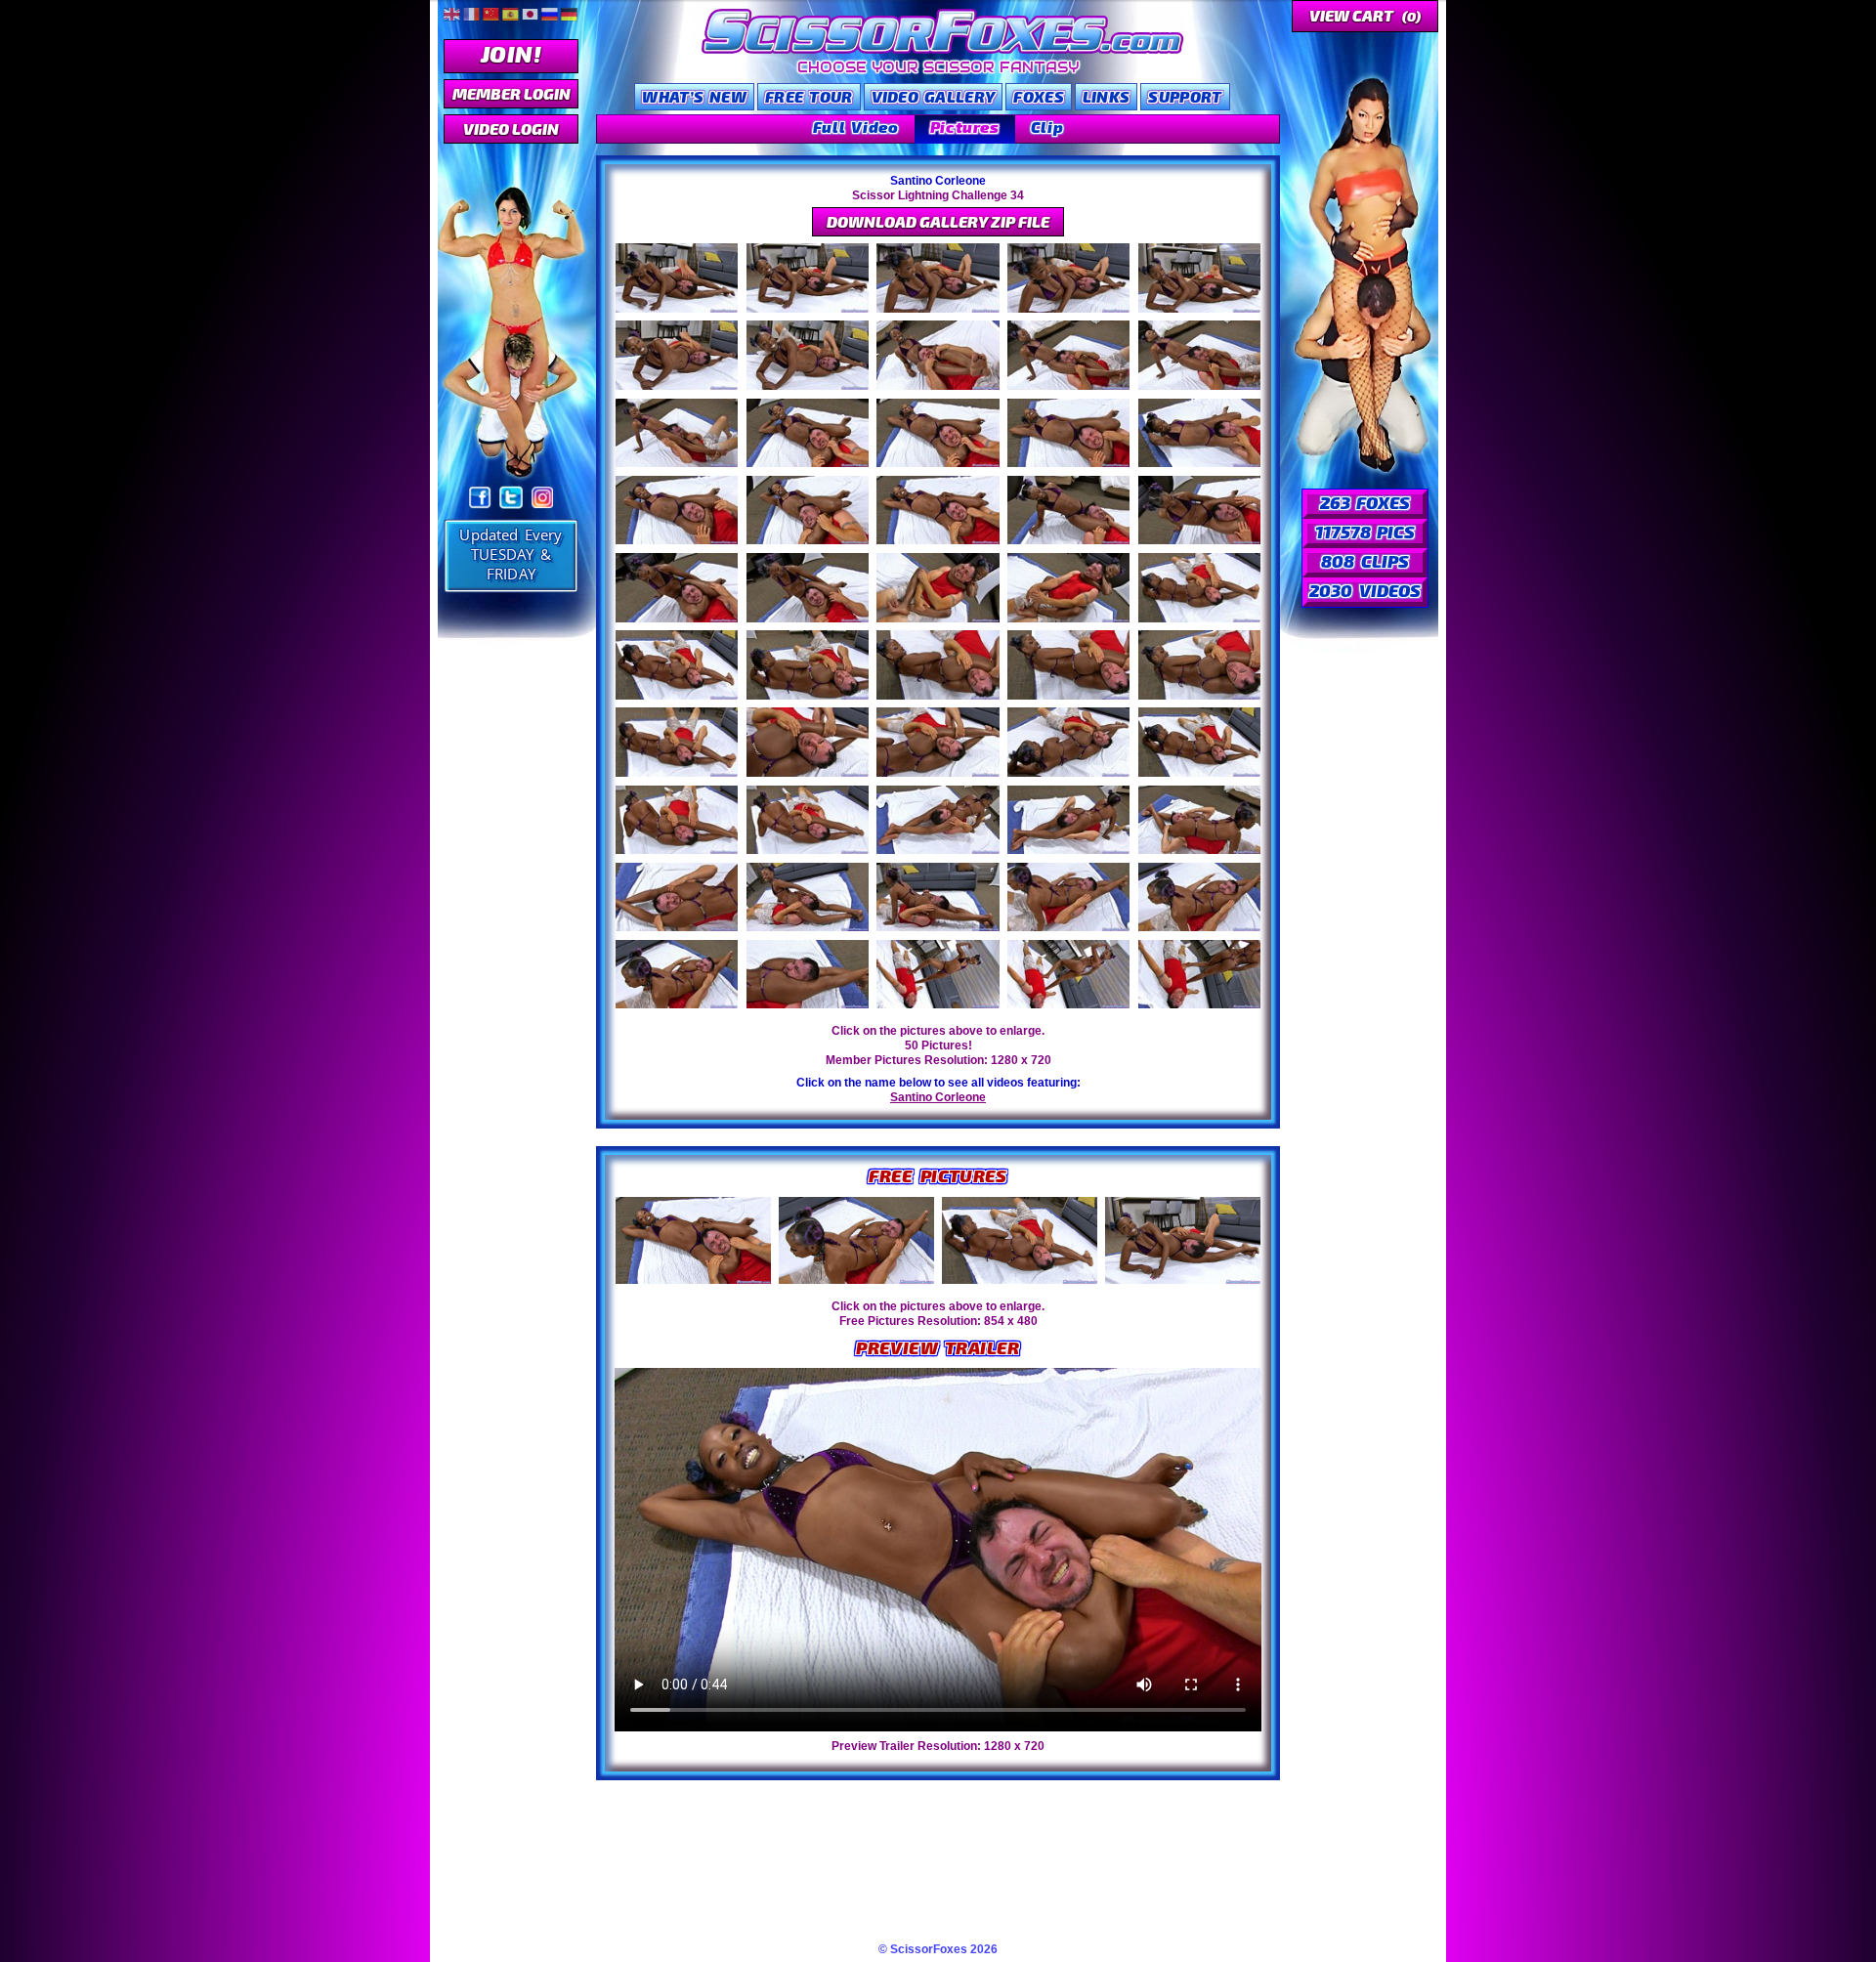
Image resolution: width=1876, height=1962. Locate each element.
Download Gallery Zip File (938, 221)
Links (1107, 96)
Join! (511, 53)
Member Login (512, 93)
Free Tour (809, 96)
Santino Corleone (938, 1097)
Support (1185, 96)
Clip (1047, 127)
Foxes (1039, 96)
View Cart (1365, 15)
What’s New (694, 96)
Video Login (511, 128)
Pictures (965, 127)
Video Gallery (934, 96)
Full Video (856, 127)
